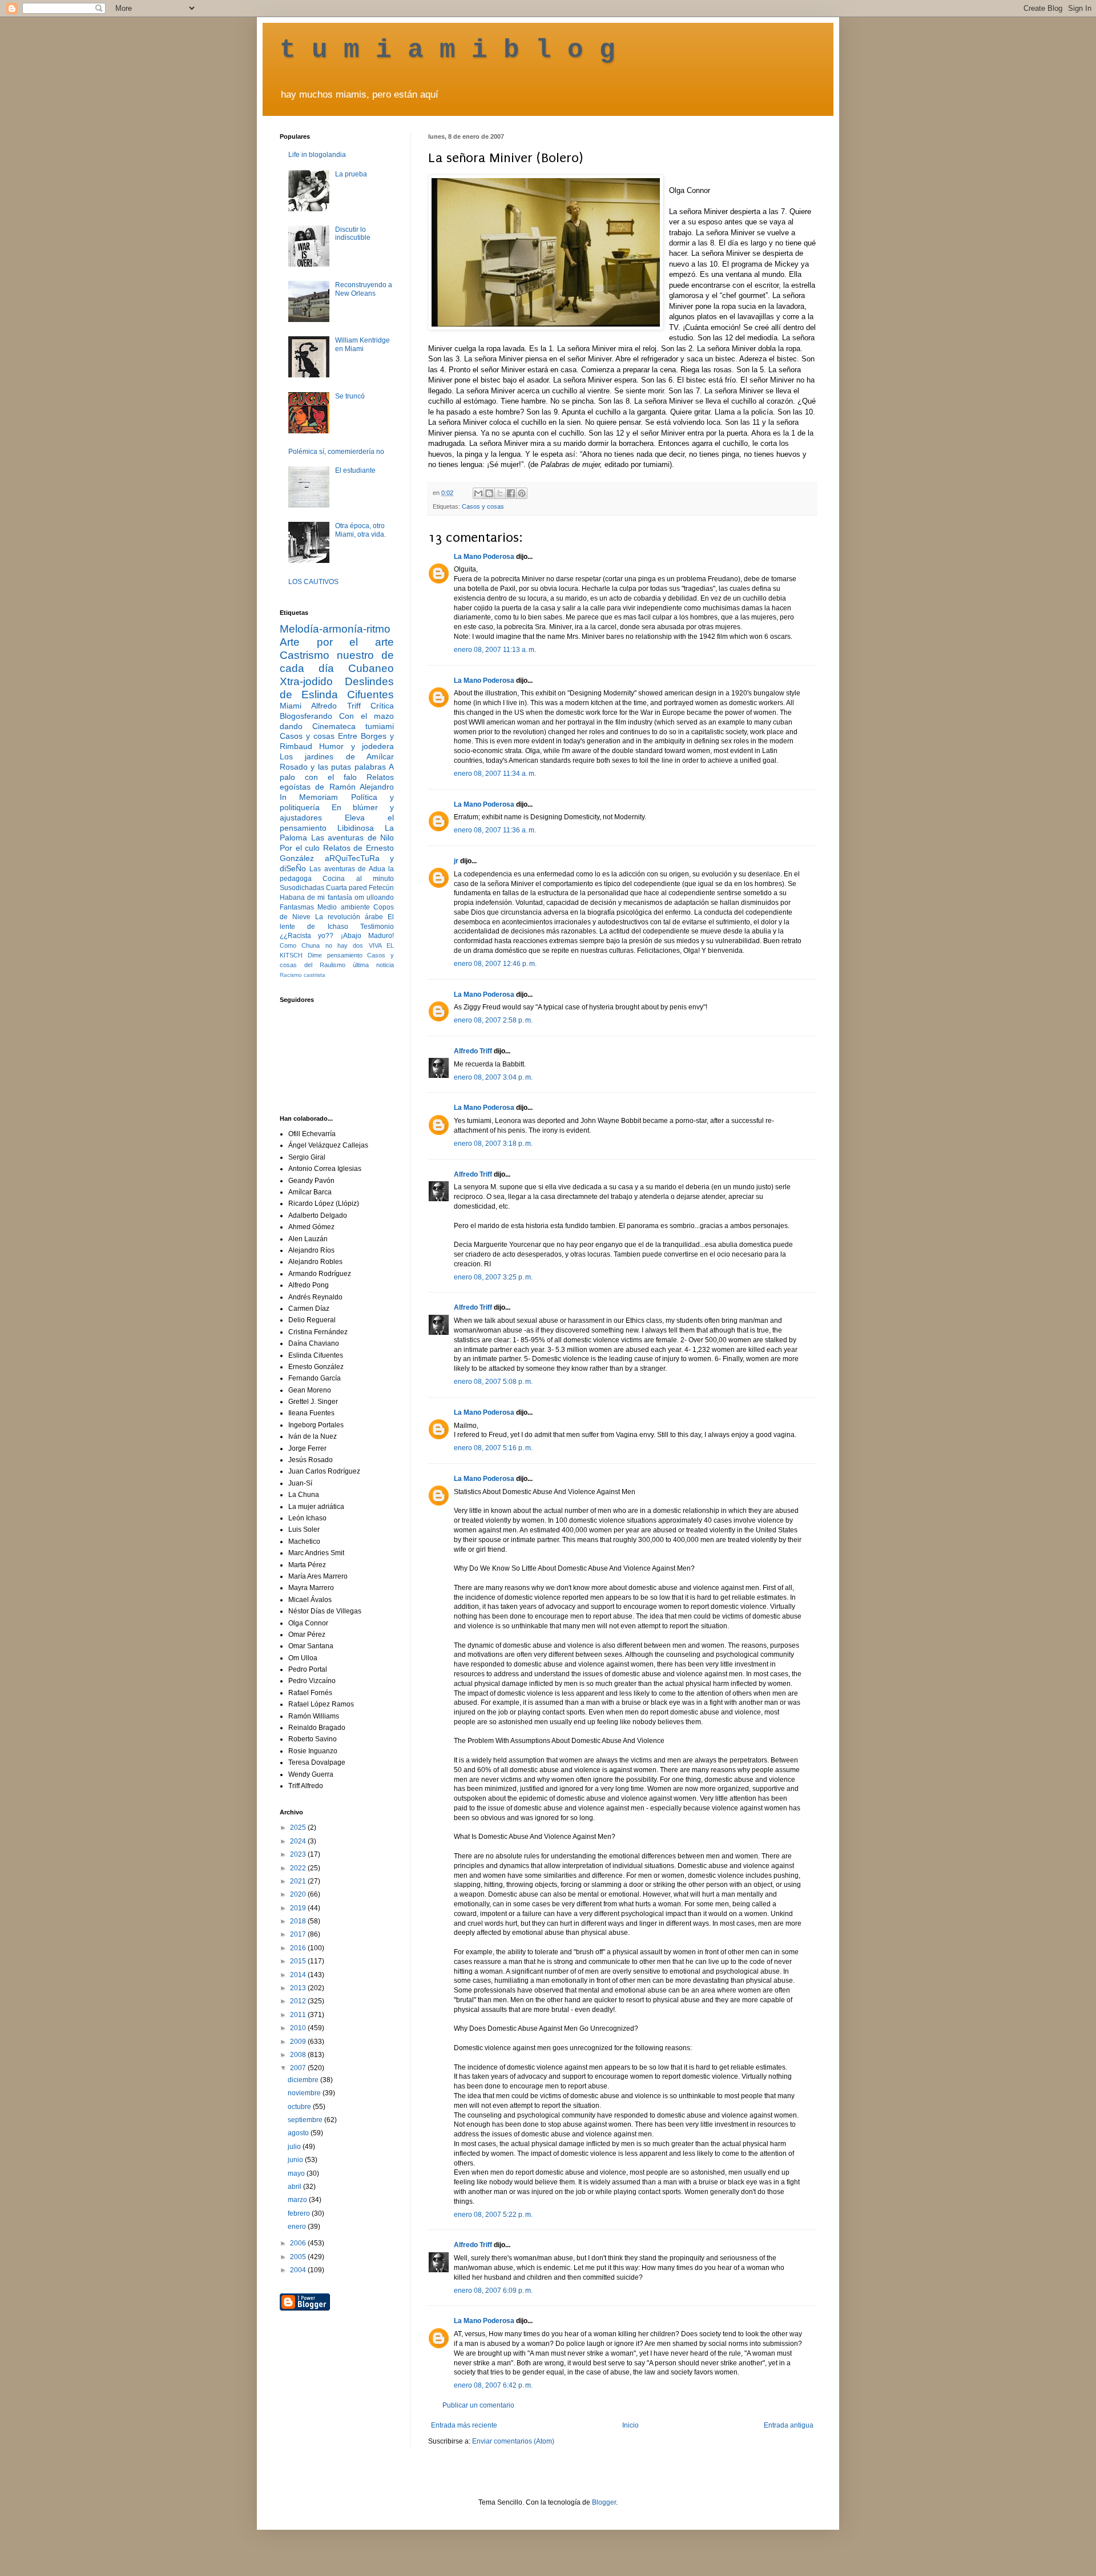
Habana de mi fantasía (316, 897)
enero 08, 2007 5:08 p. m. (493, 1382)
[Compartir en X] (500, 493)
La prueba (351, 174)
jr (456, 861)
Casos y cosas (483, 506)
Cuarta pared (346, 888)
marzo (298, 2200)
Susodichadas (302, 888)
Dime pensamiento (335, 955)
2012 (299, 2001)
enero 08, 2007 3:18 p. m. (493, 1144)
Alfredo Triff (473, 1051)
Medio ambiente (343, 907)
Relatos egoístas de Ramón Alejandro (337, 782)
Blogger (604, 2502)
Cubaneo (371, 668)
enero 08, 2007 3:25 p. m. (493, 1277)
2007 (299, 2068)
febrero (300, 2213)
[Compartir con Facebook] (511, 493)
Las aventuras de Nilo (353, 838)
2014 (299, 1975)
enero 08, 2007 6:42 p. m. (493, 2385)
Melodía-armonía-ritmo (335, 629)
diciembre (304, 2080)
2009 (299, 2042)
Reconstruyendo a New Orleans (364, 289)
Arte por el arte (337, 642)
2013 (299, 1988)
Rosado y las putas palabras (333, 767)
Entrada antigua (789, 2425)
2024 (299, 1841)
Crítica (382, 706)
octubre (300, 2107)
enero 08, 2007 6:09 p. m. (493, 2291)
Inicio (630, 2425)
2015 (299, 1961)
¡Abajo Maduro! (367, 936)
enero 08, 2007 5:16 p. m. (493, 1448)
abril (295, 2187)
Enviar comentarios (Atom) (513, 2441)
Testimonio (377, 927)
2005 (299, 2257)
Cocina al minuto (358, 879)
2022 (299, 1868)
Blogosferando (306, 716)
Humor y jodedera (356, 746)
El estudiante (355, 470)
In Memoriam (309, 797)
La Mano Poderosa (484, 557)
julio (295, 2147)
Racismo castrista (303, 975)
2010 (299, 2028)
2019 (299, 1908)
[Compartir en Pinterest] (522, 493)
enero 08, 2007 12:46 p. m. (495, 964)
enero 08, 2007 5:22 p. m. (493, 2215)
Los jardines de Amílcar (337, 756)
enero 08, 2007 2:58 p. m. (493, 1020)
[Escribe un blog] (489, 493)
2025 (299, 1828)
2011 (299, 2015)
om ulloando (374, 897)
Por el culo (300, 848)
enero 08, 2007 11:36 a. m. (495, 830)
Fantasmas (297, 907)
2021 (299, 1881)
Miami (291, 706)
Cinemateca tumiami (353, 726)
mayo (297, 2173)
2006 (299, 2243)
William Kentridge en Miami (362, 344)
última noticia (373, 965)
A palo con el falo (337, 772)
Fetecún (381, 888)
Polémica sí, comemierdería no (336, 452)
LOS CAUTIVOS (313, 582)
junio (296, 2160)
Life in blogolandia (317, 155)
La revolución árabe (349, 917)
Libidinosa (356, 828)
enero (298, 2227)
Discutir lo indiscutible (353, 234)
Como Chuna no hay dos (321, 945)
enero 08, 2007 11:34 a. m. (495, 774)
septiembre (306, 2120)
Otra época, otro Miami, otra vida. (360, 530)
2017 (299, 1934)
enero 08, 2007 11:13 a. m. (495, 650)
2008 (299, 2055)
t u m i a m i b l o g (448, 50)
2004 (299, 2270)
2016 (299, 1948)
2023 (299, 1854)
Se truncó (350, 396)
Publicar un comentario (478, 2405)
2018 (299, 1921)
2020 (299, 1894)
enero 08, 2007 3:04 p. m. (493, 1077)
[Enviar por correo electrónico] (478, 493)
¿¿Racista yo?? (307, 936)
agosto (299, 2133)
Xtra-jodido (306, 681)
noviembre (305, 2093)
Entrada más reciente (464, 2425)
